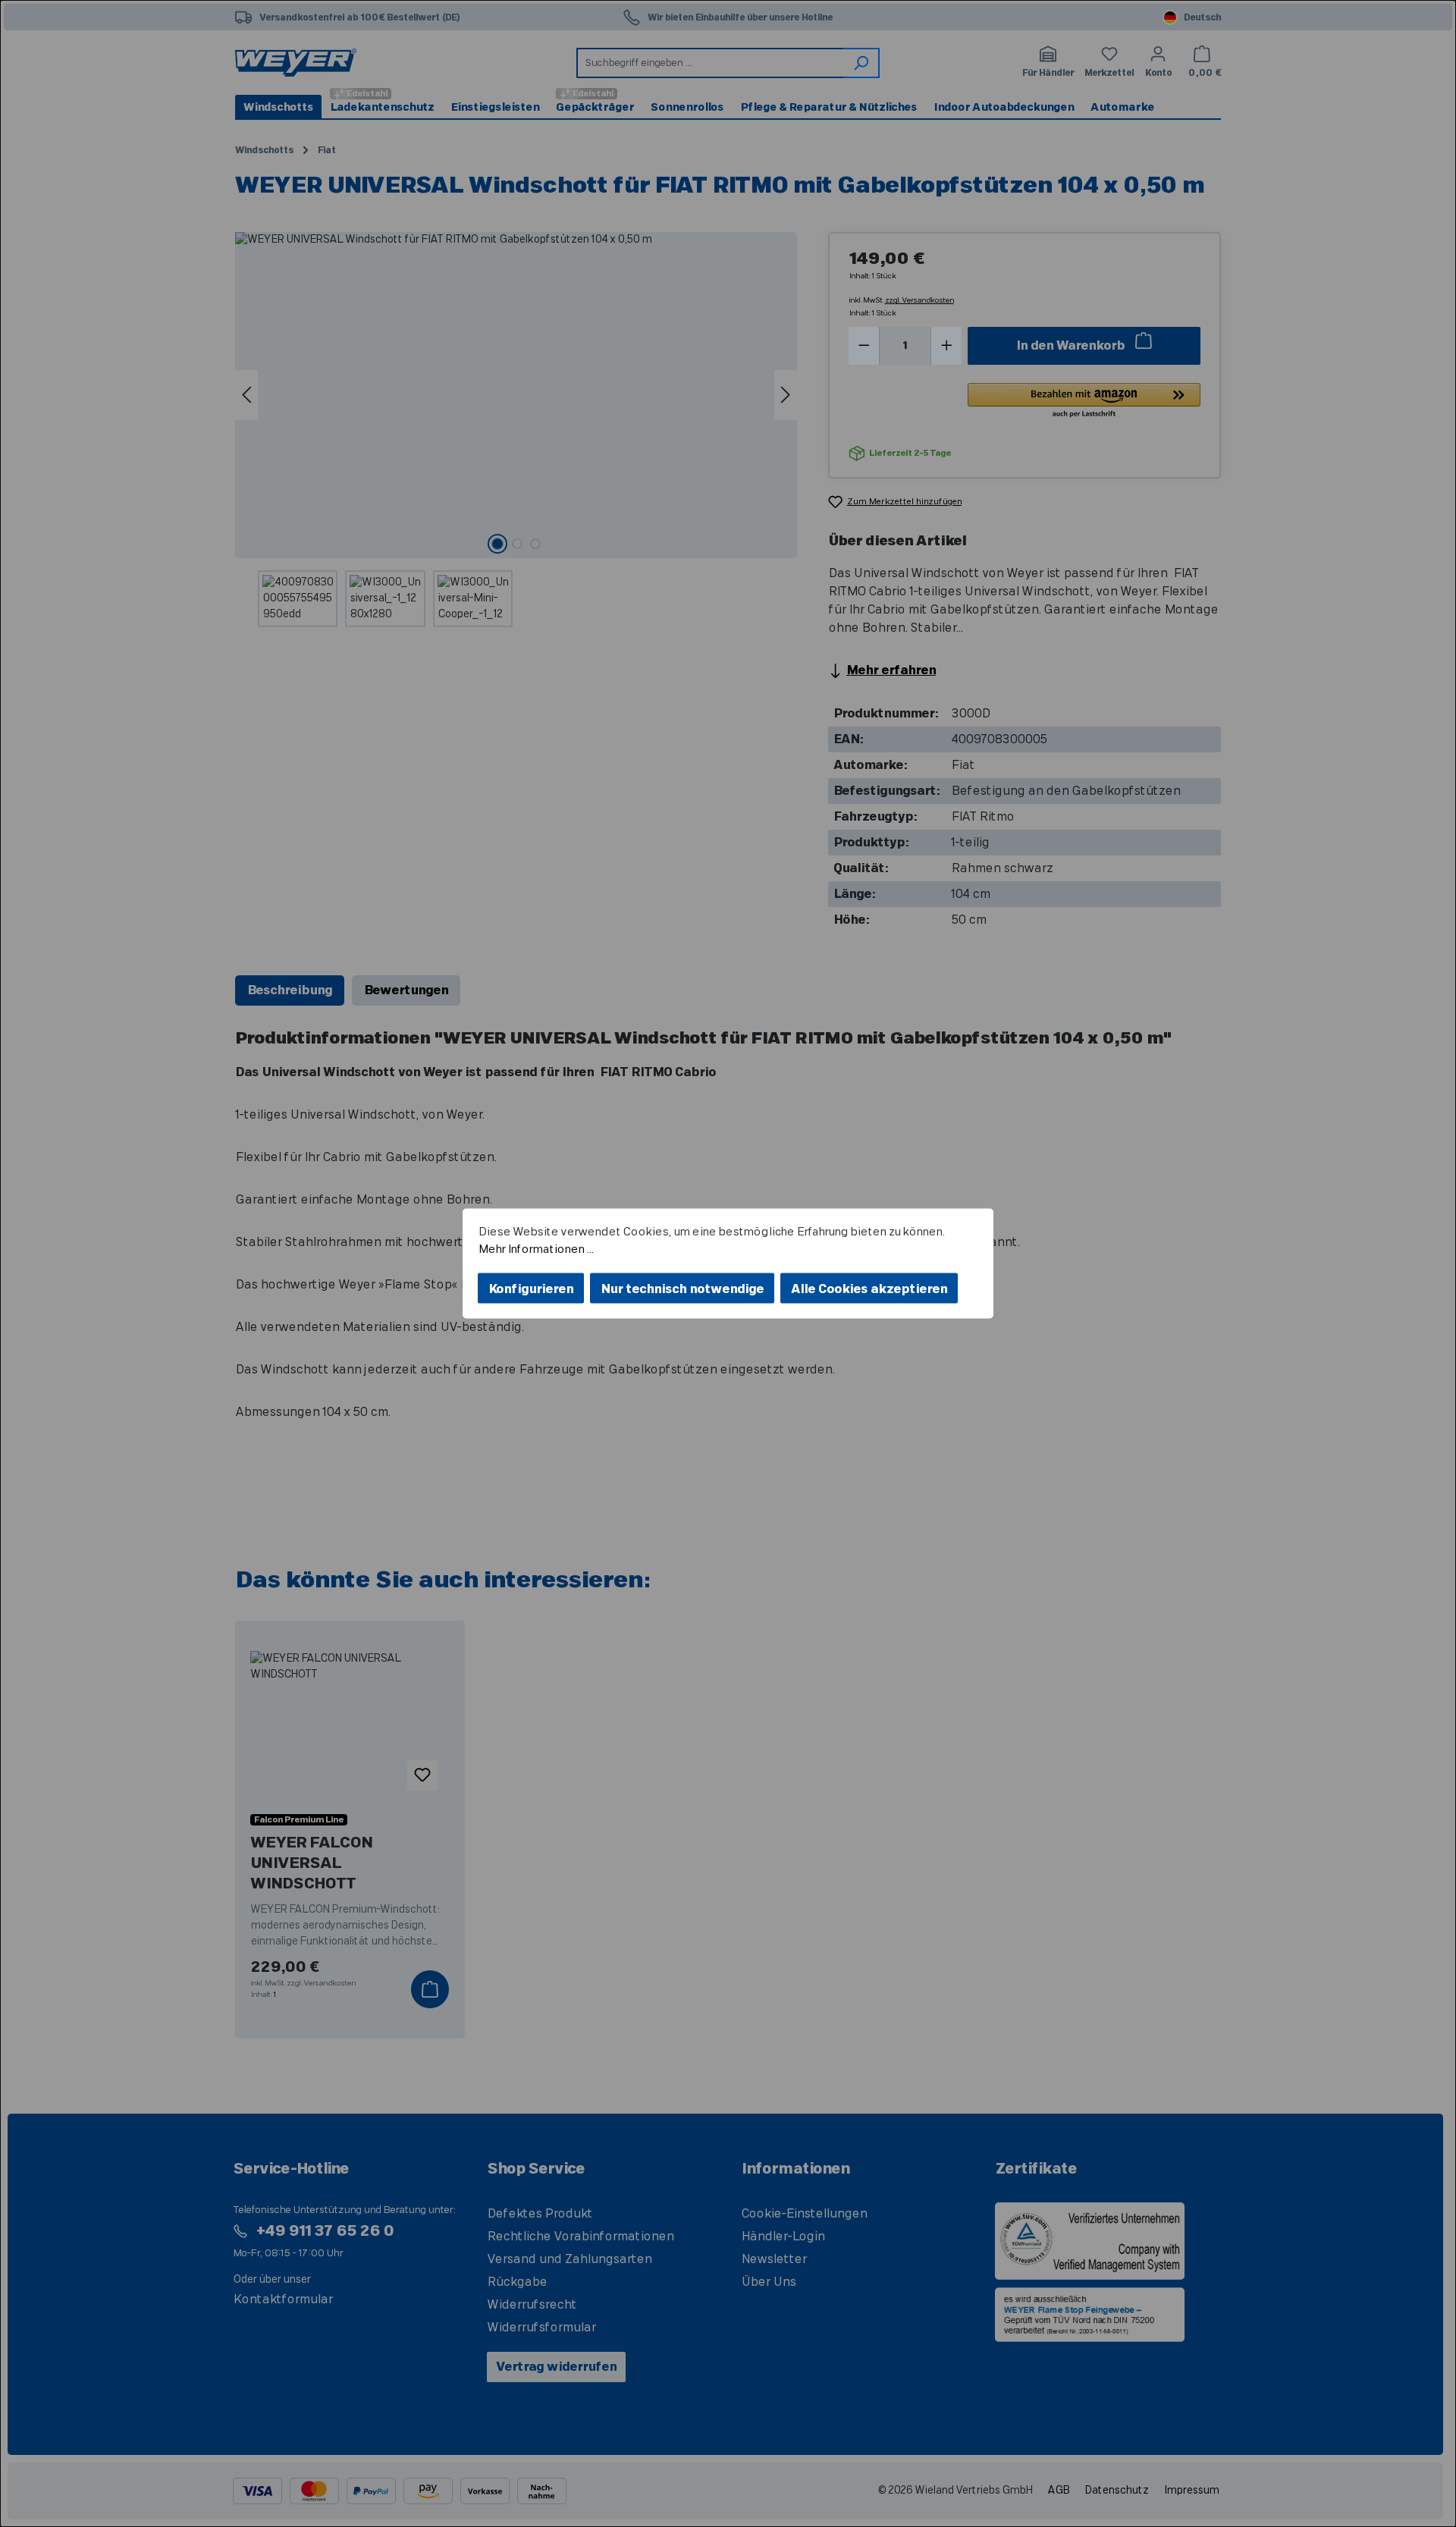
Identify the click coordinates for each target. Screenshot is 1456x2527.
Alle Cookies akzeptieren (869, 1289)
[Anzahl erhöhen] (947, 346)
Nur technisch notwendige (682, 1289)
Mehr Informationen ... (535, 1249)
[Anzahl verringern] (864, 346)
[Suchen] (861, 63)
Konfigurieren (531, 1289)
